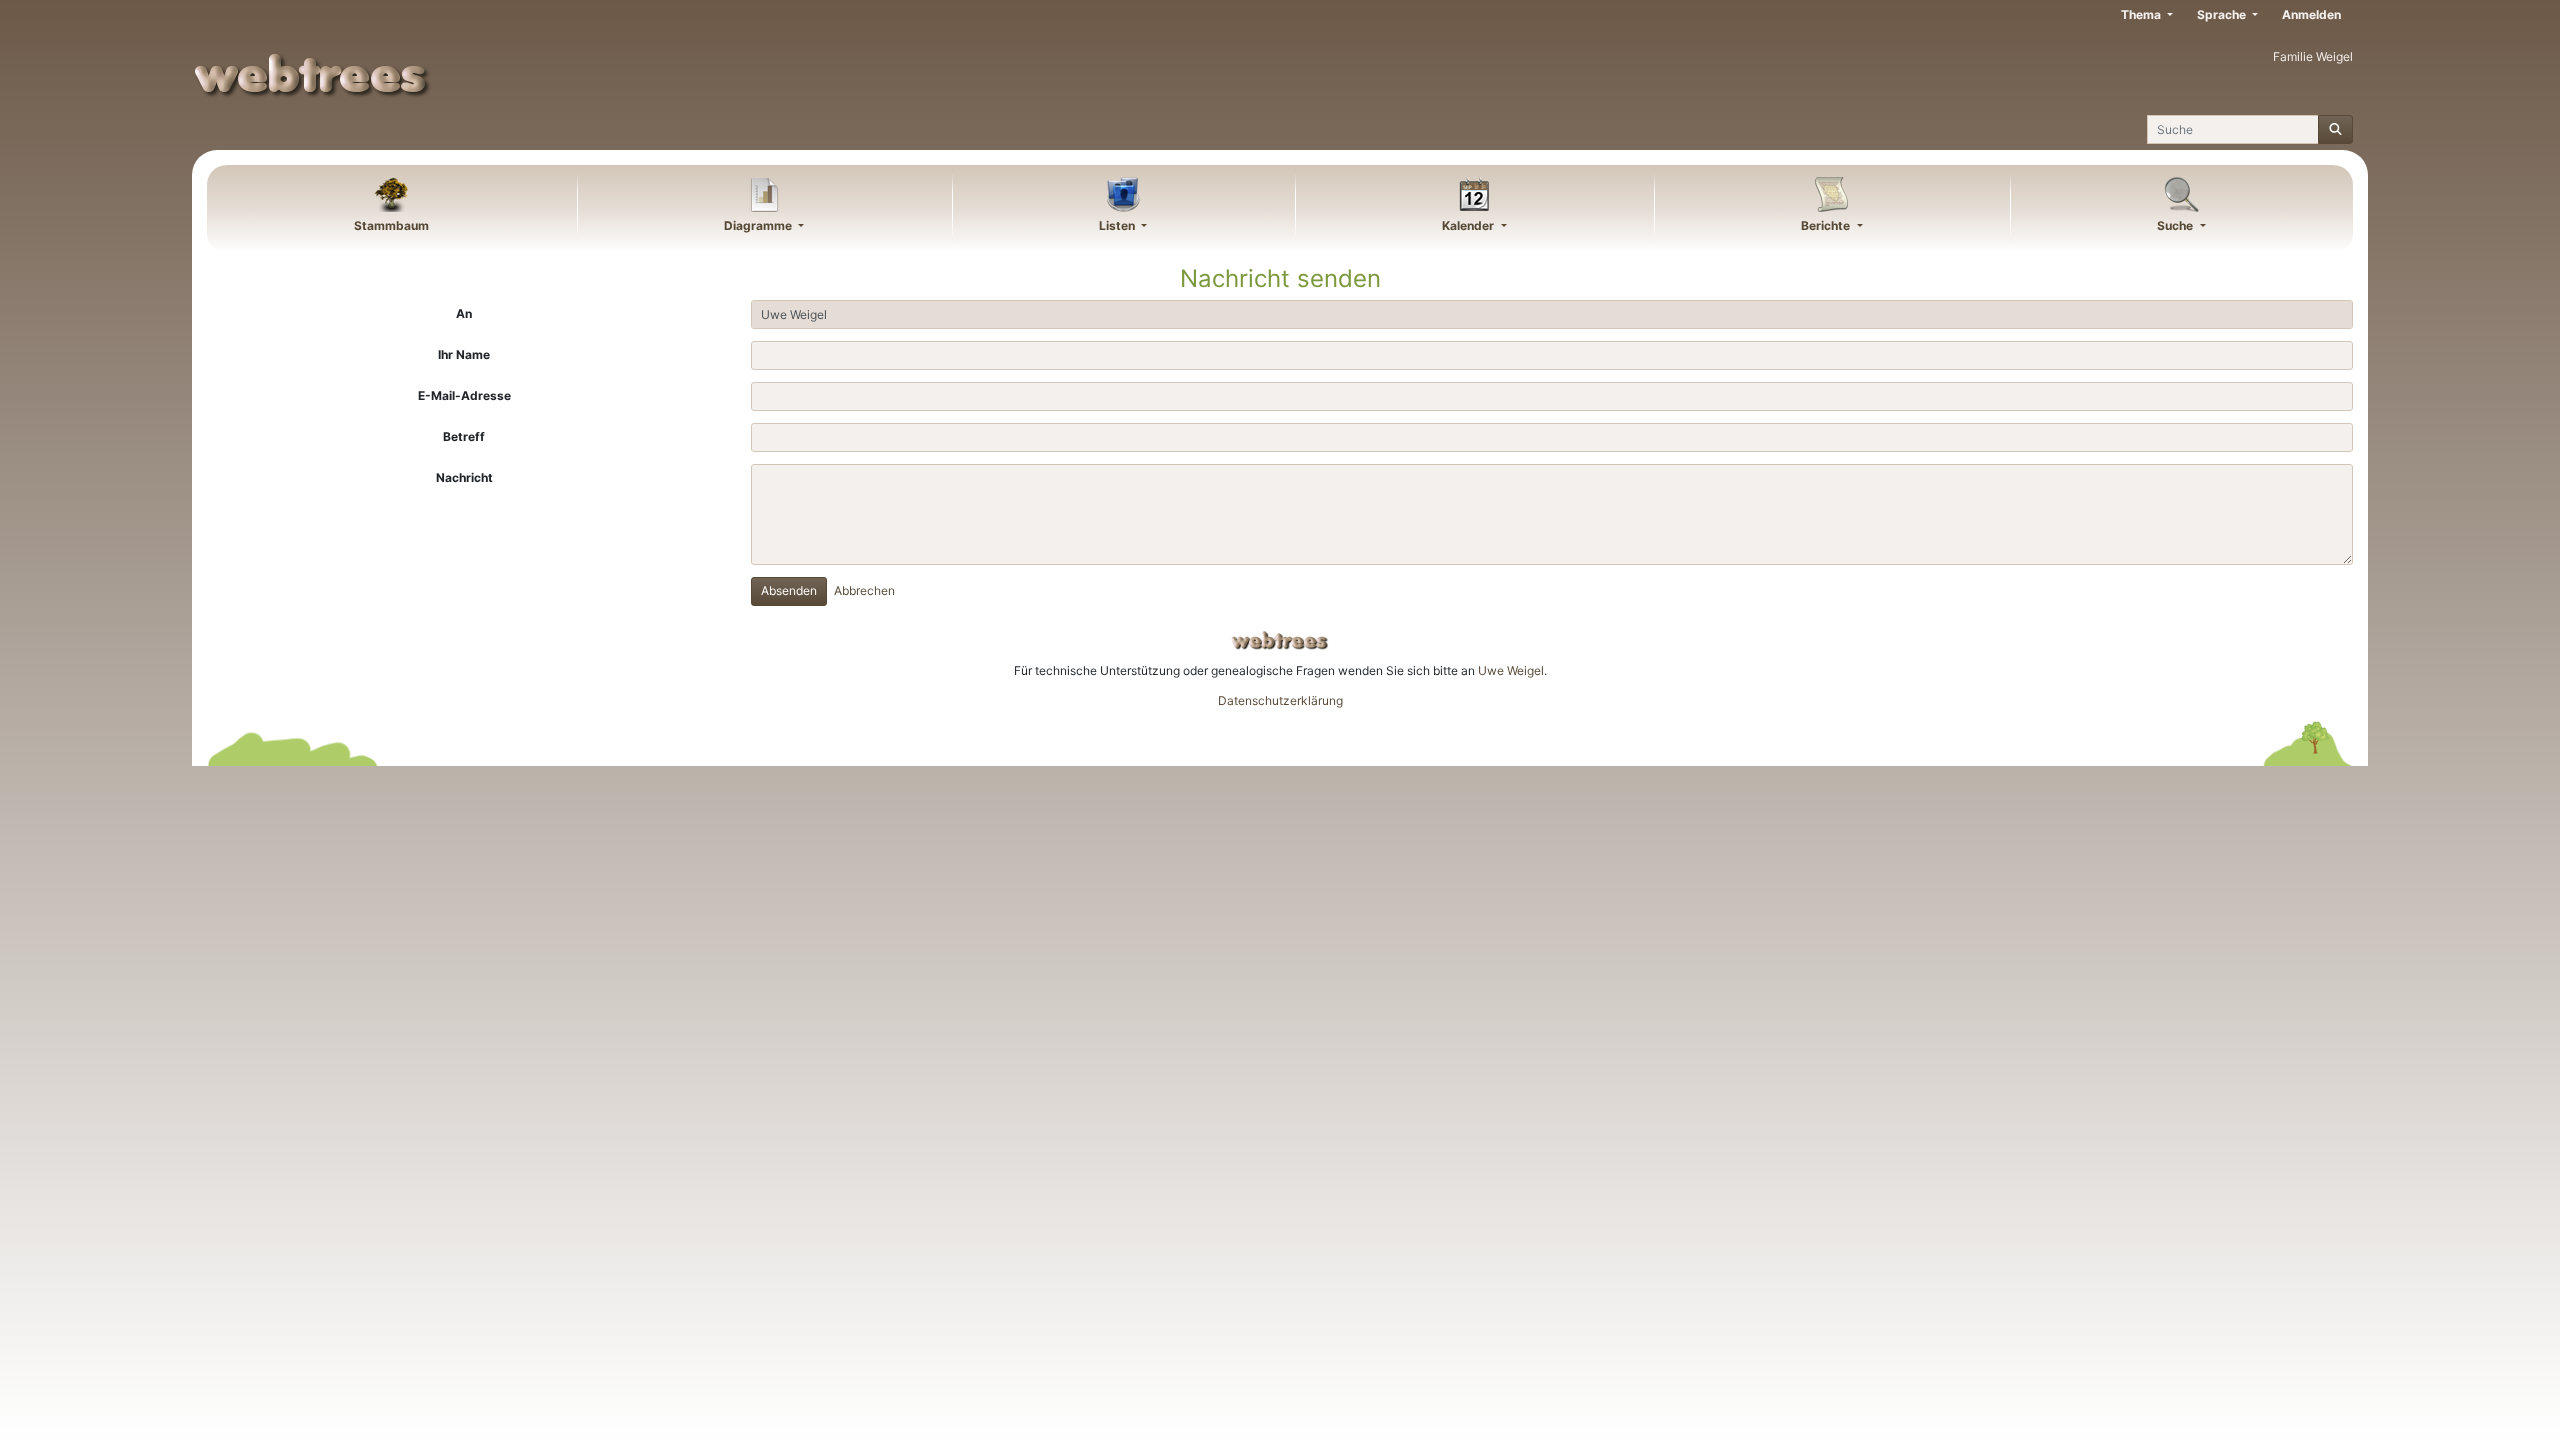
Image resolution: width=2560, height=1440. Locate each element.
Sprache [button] (2223, 14)
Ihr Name (464, 354)
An (464, 313)
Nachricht (464, 477)
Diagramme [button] (759, 225)
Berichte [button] (1827, 225)
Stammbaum (391, 225)
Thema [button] (2142, 14)
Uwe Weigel (1511, 670)
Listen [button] (1118, 225)
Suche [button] (2176, 225)
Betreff (464, 436)
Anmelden (2311, 14)
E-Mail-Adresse (464, 395)
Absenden (789, 590)
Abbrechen (864, 590)
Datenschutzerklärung (1280, 700)
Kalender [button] (1469, 225)
